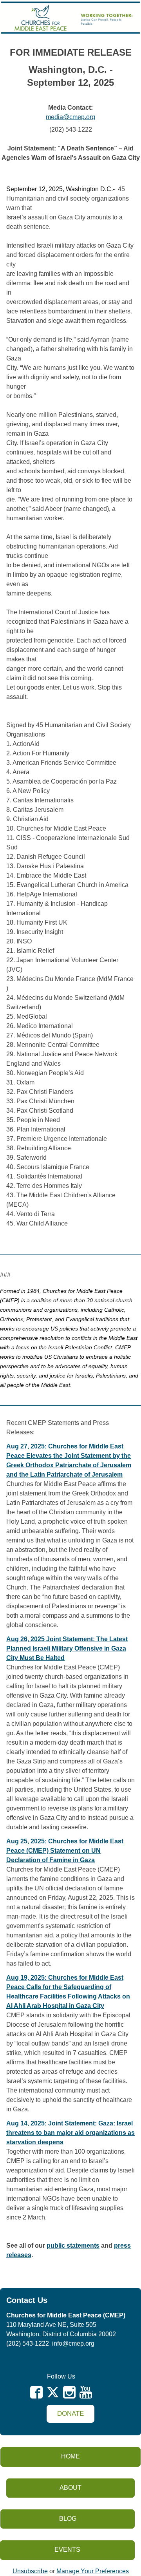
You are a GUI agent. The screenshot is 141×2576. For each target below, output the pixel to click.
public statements (73, 2246)
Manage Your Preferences (93, 2571)
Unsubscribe (30, 2571)
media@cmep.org (70, 117)
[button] (70, 2414)
